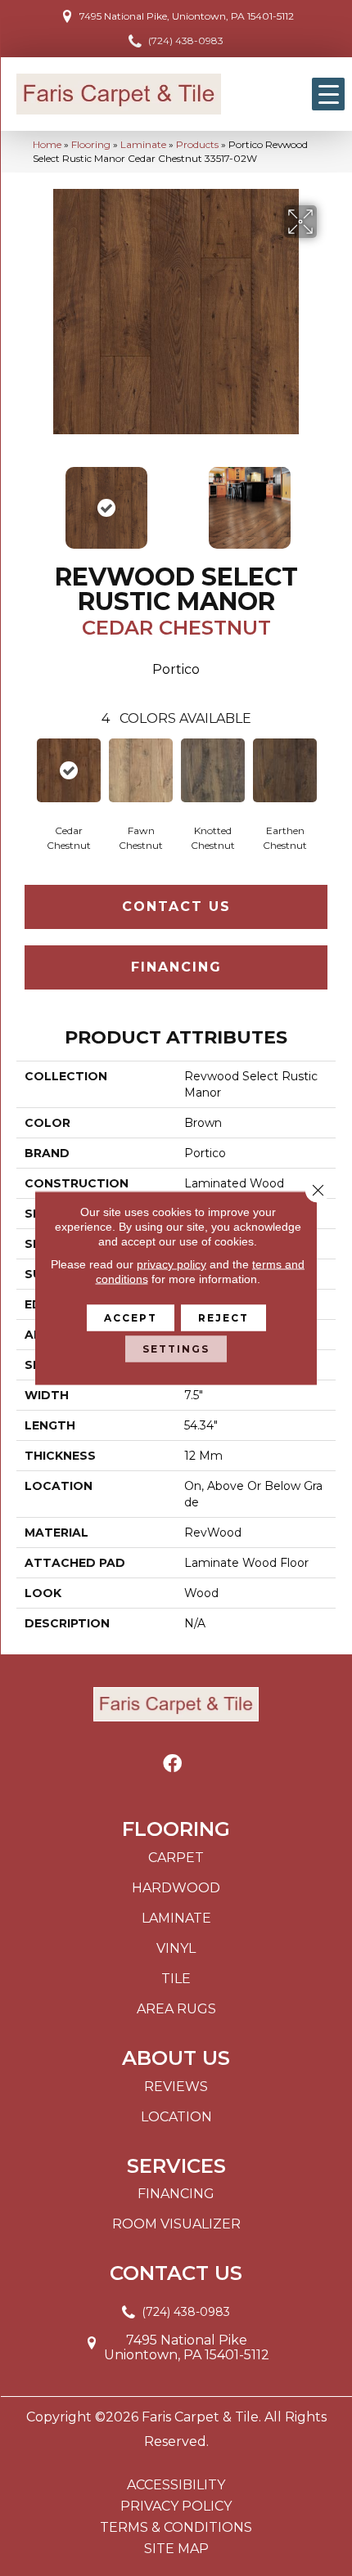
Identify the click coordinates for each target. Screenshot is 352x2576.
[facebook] (172, 1764)
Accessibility (176, 2485)
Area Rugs (176, 2009)
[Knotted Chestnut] (213, 770)
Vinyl (176, 1948)
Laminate (143, 144)
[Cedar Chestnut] (69, 770)
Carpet (176, 1858)
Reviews (176, 2087)
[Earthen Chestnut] (285, 770)
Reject (223, 1318)
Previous (25, 500)
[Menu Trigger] (328, 94)
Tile (176, 1979)
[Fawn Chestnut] (141, 770)
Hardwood (176, 1888)
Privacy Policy (176, 2506)
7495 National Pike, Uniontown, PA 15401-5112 (187, 16)
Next (327, 500)
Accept (131, 1318)
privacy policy (171, 1264)
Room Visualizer (176, 2224)
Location (176, 2117)
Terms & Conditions (176, 2528)
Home (47, 144)
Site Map (176, 2549)
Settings (176, 1349)
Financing (176, 967)
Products (197, 144)
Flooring (91, 144)
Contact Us (176, 907)
